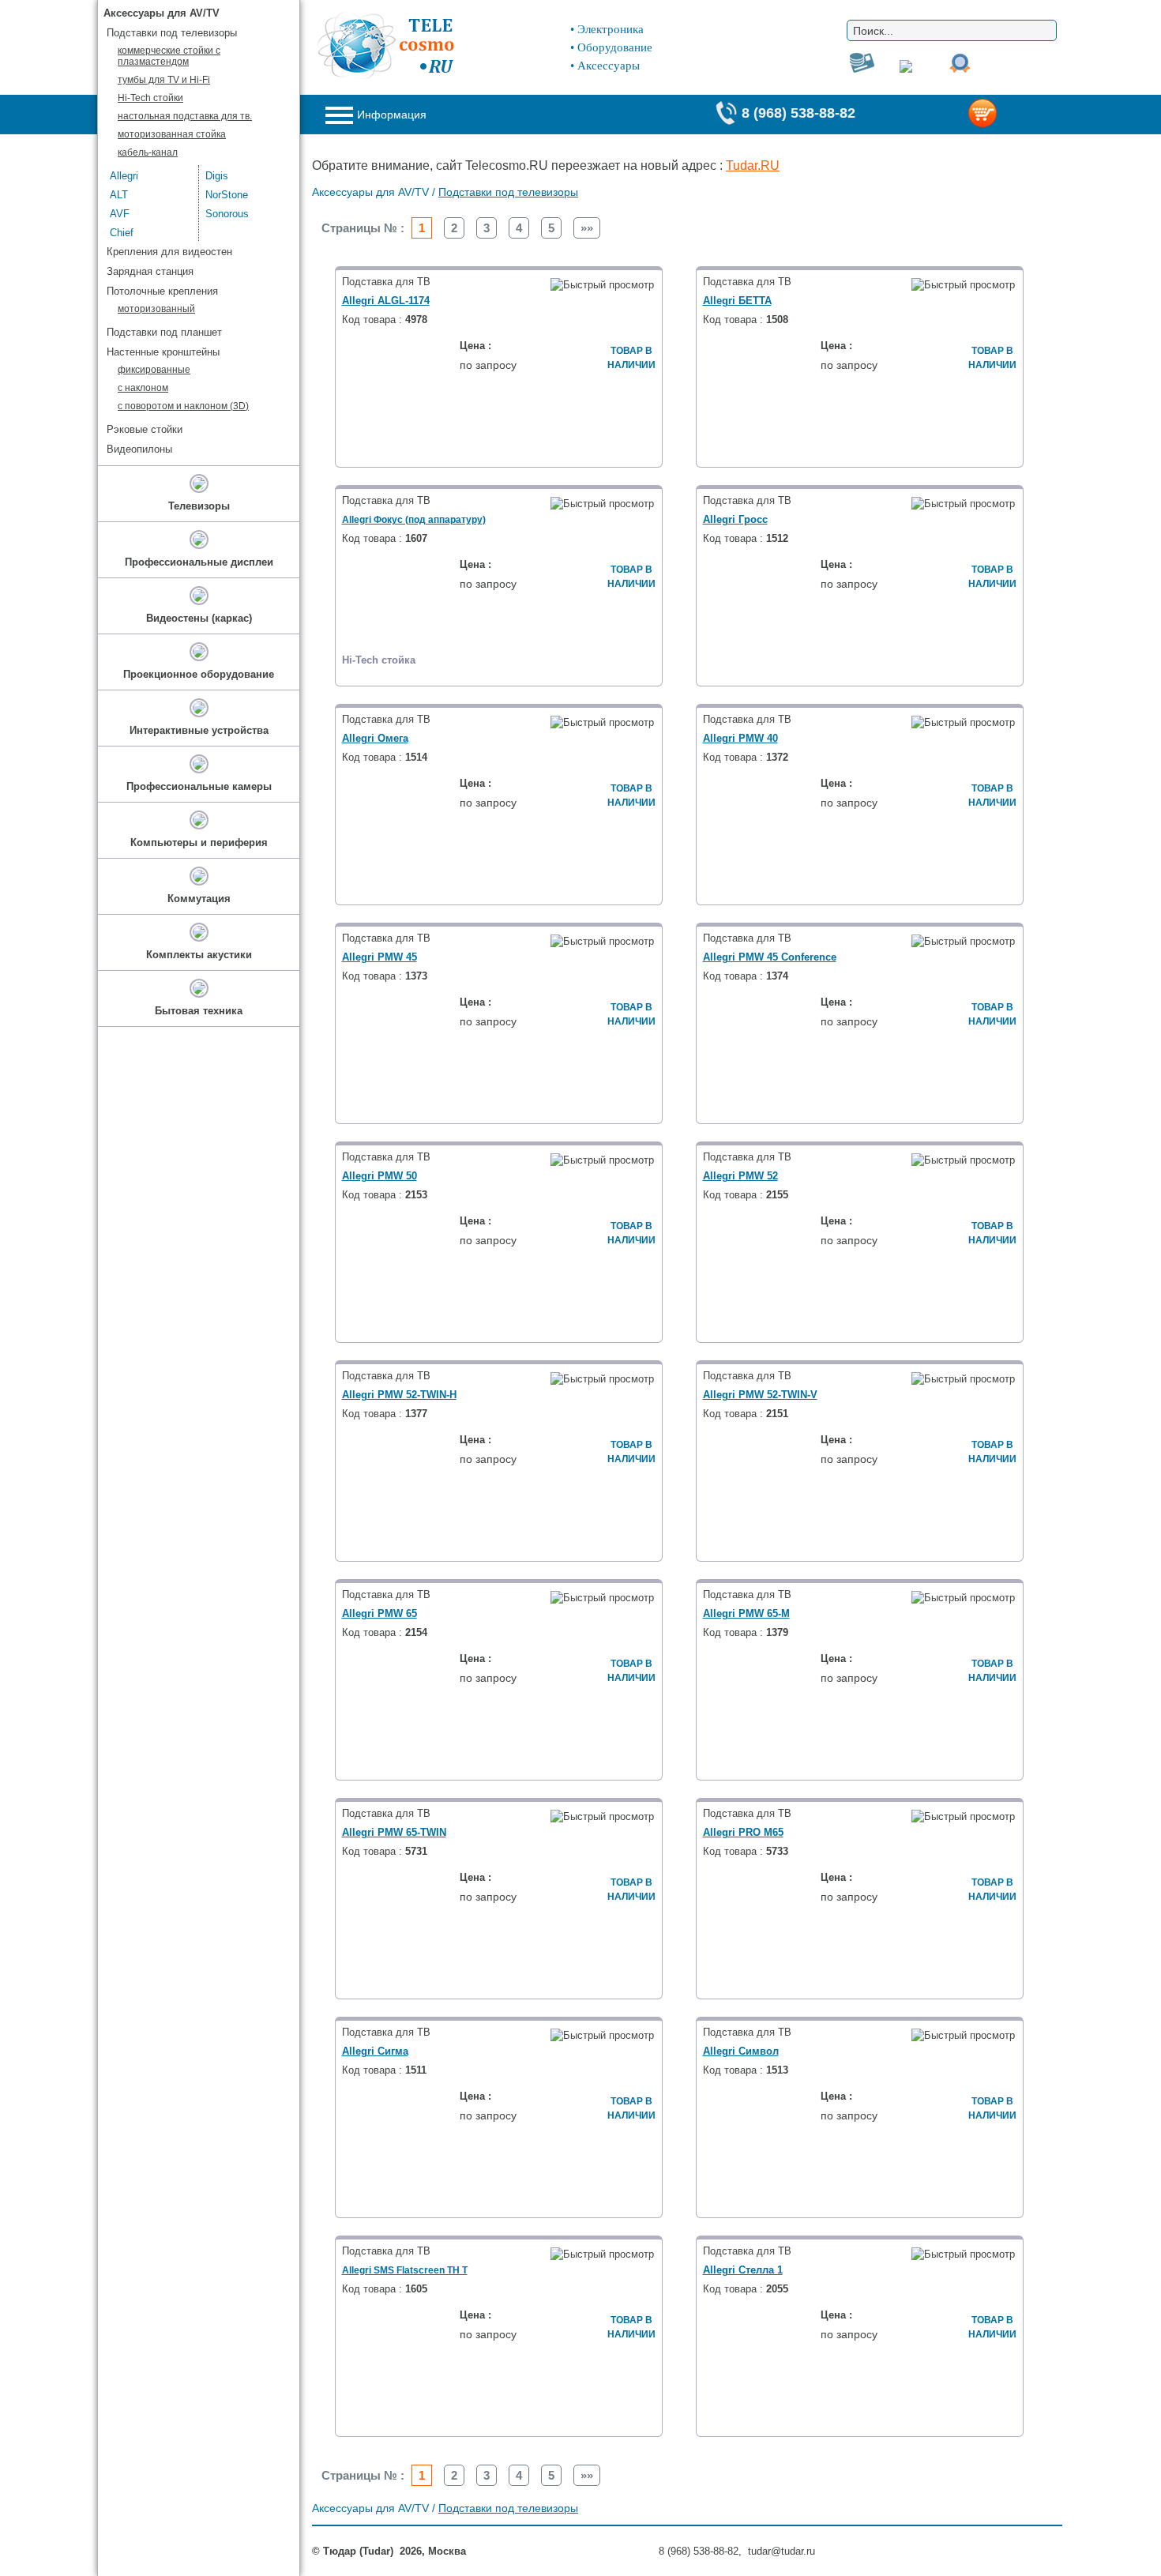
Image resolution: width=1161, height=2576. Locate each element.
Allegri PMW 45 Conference (770, 957)
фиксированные (154, 370)
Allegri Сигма (375, 2051)
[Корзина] (1008, 115)
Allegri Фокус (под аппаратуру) (414, 520)
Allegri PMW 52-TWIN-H (399, 1395)
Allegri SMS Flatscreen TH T (405, 2270)
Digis (217, 176)
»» (587, 228)
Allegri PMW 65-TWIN (394, 1832)
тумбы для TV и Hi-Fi (164, 80)
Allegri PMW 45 (379, 957)
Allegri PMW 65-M (746, 1613)
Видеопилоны (139, 449)
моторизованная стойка (172, 134)
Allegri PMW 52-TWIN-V (760, 1395)
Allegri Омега (375, 738)
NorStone (227, 195)
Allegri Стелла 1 (743, 2270)
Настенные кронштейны (163, 352)
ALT (119, 195)
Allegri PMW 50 (379, 1176)
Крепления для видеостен (169, 252)
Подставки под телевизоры (508, 192)
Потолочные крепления (162, 291)
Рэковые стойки (145, 429)
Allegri (124, 176)
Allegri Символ (741, 2051)
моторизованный (156, 309)
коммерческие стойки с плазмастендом (169, 56)
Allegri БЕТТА (737, 301)
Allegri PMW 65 (379, 1613)
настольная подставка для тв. (185, 116)
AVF (120, 214)
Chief (122, 233)
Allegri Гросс (735, 519)
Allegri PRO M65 (743, 1832)
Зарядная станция (150, 271)
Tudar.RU (753, 165)
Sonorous (227, 214)
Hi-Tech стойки (150, 98)
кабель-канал (148, 152)
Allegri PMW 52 (740, 1176)
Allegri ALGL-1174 (386, 301)
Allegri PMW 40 (740, 738)
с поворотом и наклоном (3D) (183, 406)
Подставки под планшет (164, 332)
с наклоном (143, 388)
